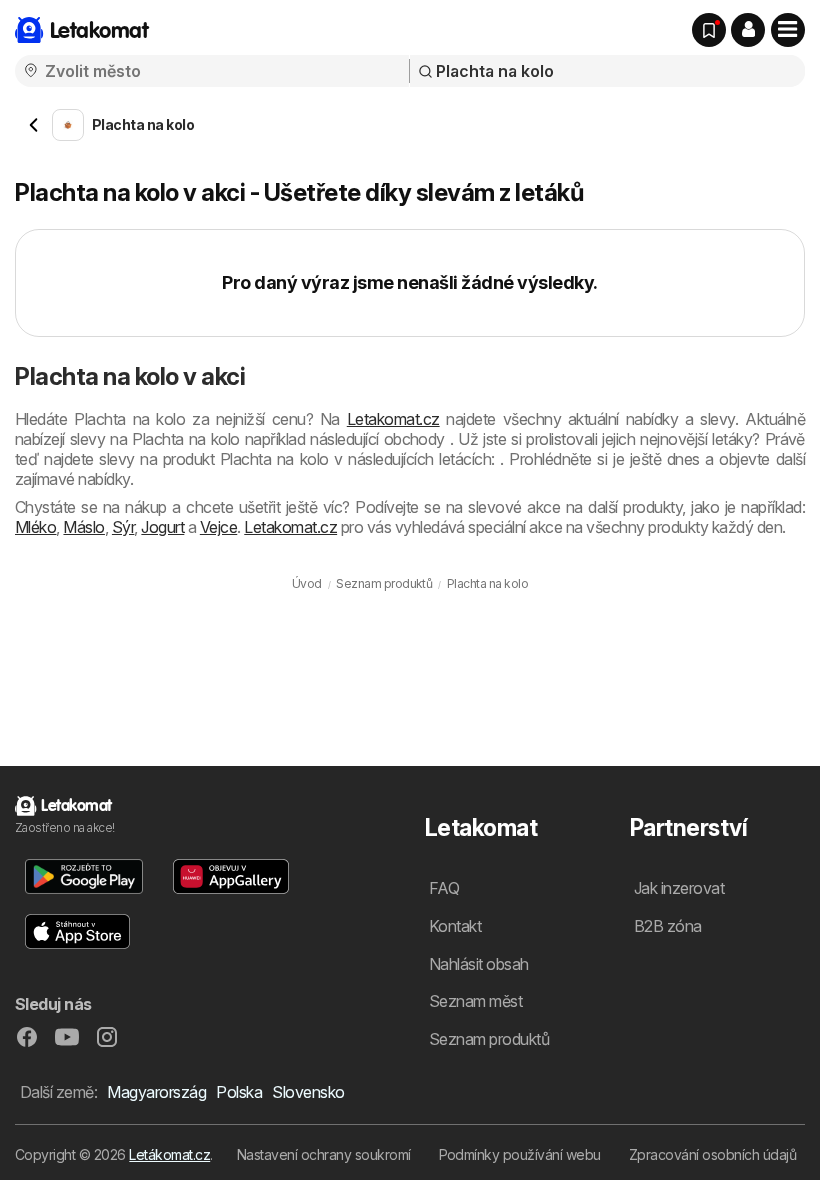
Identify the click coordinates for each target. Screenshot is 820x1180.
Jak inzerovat (679, 888)
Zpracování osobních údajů (712, 1154)
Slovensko (308, 1092)
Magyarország (156, 1092)
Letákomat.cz (169, 1154)
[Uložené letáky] (709, 30)
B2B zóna (668, 926)
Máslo (83, 527)
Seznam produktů (489, 1039)
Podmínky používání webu (520, 1154)
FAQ (444, 888)
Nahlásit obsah (479, 964)
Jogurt (162, 527)
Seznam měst (475, 1001)
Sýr (123, 527)
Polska (239, 1092)
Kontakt (455, 926)
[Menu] (788, 30)
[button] (748, 30)
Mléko (35, 527)
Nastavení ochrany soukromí (324, 1154)
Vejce (218, 527)
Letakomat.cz (393, 419)
